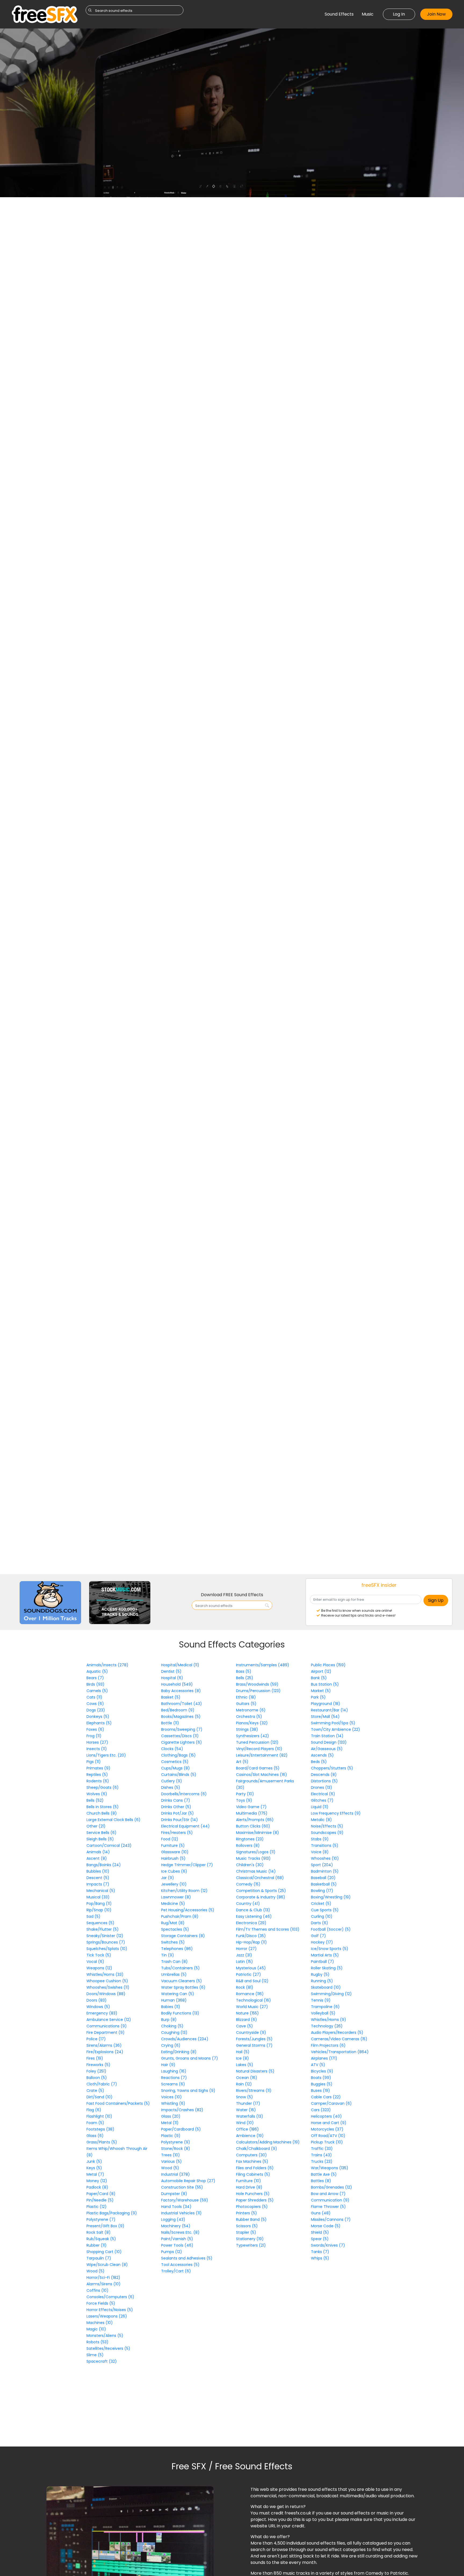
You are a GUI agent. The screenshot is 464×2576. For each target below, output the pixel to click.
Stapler (246, 2232)
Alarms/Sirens (104, 2284)
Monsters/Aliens (105, 2336)
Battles (321, 2181)
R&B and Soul (252, 1981)
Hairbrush (173, 1858)
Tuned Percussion (257, 1742)
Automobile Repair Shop (188, 2181)
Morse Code (326, 2226)
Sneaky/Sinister (105, 1936)
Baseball (323, 1878)
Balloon (97, 2078)
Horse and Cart (329, 2123)
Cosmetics (175, 1762)
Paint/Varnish (177, 2239)
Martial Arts (325, 1955)
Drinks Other (176, 1807)
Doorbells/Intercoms (184, 1794)
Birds (95, 1684)
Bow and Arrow (328, 2194)
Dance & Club (253, 1910)
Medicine (173, 1904)
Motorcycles (327, 2129)
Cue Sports (325, 1910)
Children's (250, 1865)
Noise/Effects (327, 1826)
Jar (168, 1878)
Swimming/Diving (331, 1994)
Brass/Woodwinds (257, 1684)
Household (171, 1684)
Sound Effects (339, 14)
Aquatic (97, 1671)
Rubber (97, 2245)
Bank (319, 1678)
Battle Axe (324, 2174)
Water (246, 2110)
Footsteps (100, 2129)
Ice (242, 2058)
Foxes (95, 1729)
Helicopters (326, 2116)
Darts (320, 1923)
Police (96, 2039)
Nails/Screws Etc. (180, 2232)
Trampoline (325, 2007)
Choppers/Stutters (332, 1768)
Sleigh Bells (100, 1839)
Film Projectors (328, 2045)
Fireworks (98, 2065)
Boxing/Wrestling (331, 1897)
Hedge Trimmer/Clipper (187, 1865)
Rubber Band (251, 2219)
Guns (321, 2213)
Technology (323, 2026)
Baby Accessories (181, 1691)
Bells (91, 1800)
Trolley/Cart (176, 2271)
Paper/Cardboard (181, 2129)
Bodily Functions (180, 2013)
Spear (320, 2239)
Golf (318, 1936)
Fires (95, 2058)
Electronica (251, 1923)
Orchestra (249, 1717)
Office (243, 2129)
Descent (98, 1878)
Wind (245, 2123)
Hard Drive (249, 2187)
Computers (251, 2155)
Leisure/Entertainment (258, 1755)
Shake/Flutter (103, 1929)
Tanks (320, 2252)
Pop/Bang (99, 1904)
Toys (244, 1800)
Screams (173, 2084)
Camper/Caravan (331, 2103)
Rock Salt (99, 2232)
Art (242, 1762)
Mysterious (251, 1968)
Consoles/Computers (110, 2297)
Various (171, 2161)
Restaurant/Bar (329, 1710)
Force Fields (101, 2303)
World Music (252, 2007)
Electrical (323, 1794)
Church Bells (102, 1813)
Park (318, 1697)
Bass (244, 1671)
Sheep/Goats (103, 1787)
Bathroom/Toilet (182, 1704)
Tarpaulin (99, 2258)
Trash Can (174, 1962)
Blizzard (247, 2020)
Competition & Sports (261, 1891)
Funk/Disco (251, 1936)
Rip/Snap (99, 1910)
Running (322, 1981)
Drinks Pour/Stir (180, 1820)
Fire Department (106, 2032)
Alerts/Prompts (255, 1820)
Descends (324, 1775)
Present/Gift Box (105, 2226)
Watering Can (178, 1994)
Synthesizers (253, 1736)
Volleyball (323, 2013)
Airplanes (324, 2058)
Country (248, 1904)
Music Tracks (249, 1858)
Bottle (170, 1723)
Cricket (321, 1904)
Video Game (251, 1807)
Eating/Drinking (179, 2052)
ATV (318, 2065)
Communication (330, 2200)
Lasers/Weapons (107, 2316)
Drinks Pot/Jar (177, 1813)
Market (321, 1691)
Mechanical (101, 1891)
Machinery (176, 2226)
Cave (244, 2026)
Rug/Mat (173, 1923)
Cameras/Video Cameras (339, 2039)
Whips (320, 2258)
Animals (98, 1852)
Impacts (98, 1884)
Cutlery (172, 1781)
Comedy (248, 1884)
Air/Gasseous (327, 1749)
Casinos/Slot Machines (262, 1775)
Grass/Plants (102, 2142)
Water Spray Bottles (183, 1987)
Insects (97, 1749)
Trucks (322, 2161)
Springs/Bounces (106, 1942)
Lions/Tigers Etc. (106, 1755)
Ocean (247, 2078)
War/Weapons (325, 2168)
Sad (93, 1916)
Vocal (95, 1962)
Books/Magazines (181, 1717)
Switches (173, 1942)
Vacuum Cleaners (182, 1981)
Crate (95, 2091)
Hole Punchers (253, 2194)
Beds (319, 1762)
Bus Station (325, 1684)
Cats (94, 1697)
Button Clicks (253, 1826)
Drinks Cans (176, 1800)
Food (170, 1839)
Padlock (97, 2187)
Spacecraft (102, 2361)
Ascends (322, 1755)
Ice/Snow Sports (330, 1949)
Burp (169, 2020)
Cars (321, 2110)
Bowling (322, 1891)
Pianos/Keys (252, 1723)
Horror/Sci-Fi (99, 2278)
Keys (94, 2168)
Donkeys (98, 1717)
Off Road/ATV (328, 2136)
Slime (95, 2355)
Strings (247, 1729)
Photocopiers (252, 2207)
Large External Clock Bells (113, 1820)
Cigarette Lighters (182, 1742)
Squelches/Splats (107, 1949)
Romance (250, 1994)
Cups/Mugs (175, 1768)
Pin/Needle (100, 2200)
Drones (322, 1787)
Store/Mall (325, 1717)
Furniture (173, 1845)
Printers (247, 2213)
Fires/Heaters (177, 1833)
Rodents (98, 1781)
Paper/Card (101, 2194)
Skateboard (326, 1987)
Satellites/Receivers (108, 2348)
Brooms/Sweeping (182, 1729)
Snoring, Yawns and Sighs (188, 2091)
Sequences (100, 1923)
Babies (171, 2007)
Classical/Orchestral (260, 1878)
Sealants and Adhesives (187, 2258)
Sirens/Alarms (104, 2045)
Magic (96, 2329)
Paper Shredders (255, 2200)
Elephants (99, 1723)
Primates (98, 1768)
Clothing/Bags (178, 1755)
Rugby (320, 1974)
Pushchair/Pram (180, 1916)
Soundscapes (327, 1833)
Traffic (322, 2149)
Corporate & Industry (261, 1897)
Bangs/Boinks (104, 1865)
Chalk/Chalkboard (257, 2149)
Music (368, 14)
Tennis (321, 2000)
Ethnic (246, 1697)
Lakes (245, 2065)
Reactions (174, 2078)
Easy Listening (254, 1916)
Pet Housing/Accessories (188, 1910)
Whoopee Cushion (107, 1981)
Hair (168, 2065)
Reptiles (97, 1775)
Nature (243, 2013)
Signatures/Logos (256, 1852)
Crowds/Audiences (185, 2039)
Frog (94, 1736)
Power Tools (177, 2245)
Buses (320, 2091)
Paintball (322, 1962)
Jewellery (174, 1884)
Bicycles (322, 2071)
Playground (326, 1704)
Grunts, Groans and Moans (190, 2058)
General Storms (254, 2045)
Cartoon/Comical (104, 1845)
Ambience (250, 2136)
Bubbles (98, 1871)
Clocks (172, 1749)
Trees (171, 2155)
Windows (98, 2007)
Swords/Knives (328, 2245)
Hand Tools (176, 2207)
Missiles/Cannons (331, 2219)
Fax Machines (252, 2161)
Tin (168, 1955)
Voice (320, 1852)
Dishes (171, 1787)
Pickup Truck (327, 2142)
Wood (95, 2271)
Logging (173, 2219)
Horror (246, 1949)
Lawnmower (176, 1897)
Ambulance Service (109, 2020)
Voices (171, 2097)
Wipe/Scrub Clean (107, 2265)
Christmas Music (256, 1871)
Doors (97, 2000)
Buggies (322, 2084)
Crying (171, 2045)
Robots (97, 2342)
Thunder (248, 2103)
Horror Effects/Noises (110, 2310)
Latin (244, 1962)
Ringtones (250, 1839)
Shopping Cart (104, 2252)
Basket (171, 1697)
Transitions (325, 1845)
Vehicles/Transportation (334, 2052)
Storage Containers (183, 1936)
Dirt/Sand (99, 2097)
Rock (245, 1987)
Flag (94, 2110)
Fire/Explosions (101, 2052)
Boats (321, 2078)
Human (168, 2000)
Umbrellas (174, 1974)
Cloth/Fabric (102, 2084)
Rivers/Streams (254, 2091)
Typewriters (251, 2245)
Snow (244, 2097)
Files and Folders (255, 2168)
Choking (172, 2026)
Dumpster (174, 2194)
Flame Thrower (328, 2207)
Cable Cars (326, 2097)
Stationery (250, 2239)
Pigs (94, 1762)
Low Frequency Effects (336, 1813)
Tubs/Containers (180, 1968)
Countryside (251, 2032)
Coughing (174, 2032)
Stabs (320, 1839)
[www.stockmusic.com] (120, 1602)
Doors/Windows (102, 1994)
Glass (95, 2136)
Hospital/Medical (177, 1665)
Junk (94, 2161)
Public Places (324, 1665)
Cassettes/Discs (180, 1736)
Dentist (171, 1671)
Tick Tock (99, 1955)
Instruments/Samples (257, 1665)
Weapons (99, 1968)
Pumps (172, 2252)
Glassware (175, 1852)
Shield (320, 2232)
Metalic (321, 1820)
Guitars (246, 1704)
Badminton (325, 1871)
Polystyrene (101, 2219)
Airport (321, 1671)
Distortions (324, 1781)
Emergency (98, 2013)
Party (245, 1794)
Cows (95, 1704)
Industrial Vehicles (181, 2213)
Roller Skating (327, 1968)
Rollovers (248, 1845)
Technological (253, 2000)
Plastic (97, 2207)
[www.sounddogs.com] (50, 1602)
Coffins (97, 2290)
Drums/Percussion (258, 1691)
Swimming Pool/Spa (333, 1723)
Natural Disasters (255, 2071)
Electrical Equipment (185, 1826)
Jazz (244, 1955)
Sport (316, 1865)
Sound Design (324, 1742)
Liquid (320, 1807)
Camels (97, 1691)
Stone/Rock (176, 2149)
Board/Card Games (258, 1768)
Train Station (327, 1736)
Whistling (173, 2103)
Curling (322, 1916)
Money (97, 2181)
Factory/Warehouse (185, 2200)
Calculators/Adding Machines (268, 2142)
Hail (243, 2052)
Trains (321, 2155)
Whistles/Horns (105, 1974)
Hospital (172, 1678)
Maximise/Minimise (258, 1833)
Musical (98, 1897)
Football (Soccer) (331, 1929)
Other (96, 1826)
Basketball (324, 1884)
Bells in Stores (103, 1807)
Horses (97, 1742)
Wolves (97, 1794)
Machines (100, 2323)
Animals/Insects (102, 1665)
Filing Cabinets (253, 2174)
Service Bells (102, 1833)
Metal (95, 2174)
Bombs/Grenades (331, 2187)
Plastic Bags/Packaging (112, 2213)
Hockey (322, 1942)
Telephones (177, 1949)
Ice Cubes (174, 1871)
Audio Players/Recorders (337, 2032)
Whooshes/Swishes (108, 1987)
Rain (244, 2084)
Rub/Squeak (101, 2239)
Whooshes (325, 1858)
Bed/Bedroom (178, 1710)
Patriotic (249, 1974)
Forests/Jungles (254, 2039)
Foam (95, 2123)
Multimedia (247, 1813)
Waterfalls (250, 2116)
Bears (95, 1678)
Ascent (97, 1858)
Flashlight (99, 2116)
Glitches (322, 1800)
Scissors (247, 2226)
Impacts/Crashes (178, 2110)
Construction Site (182, 2187)
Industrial (170, 2174)
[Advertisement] (45, 1719)
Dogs (96, 1710)
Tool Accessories (180, 2265)
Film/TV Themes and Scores (268, 1929)
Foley (92, 2071)
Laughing (174, 2071)
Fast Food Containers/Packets (118, 2103)
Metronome (251, 1710)
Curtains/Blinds (179, 1775)
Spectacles (175, 1929)
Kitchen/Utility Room (184, 1891)
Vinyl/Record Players (259, 1749)
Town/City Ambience (336, 1729)
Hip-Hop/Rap (251, 1942)
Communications (107, 2026)
